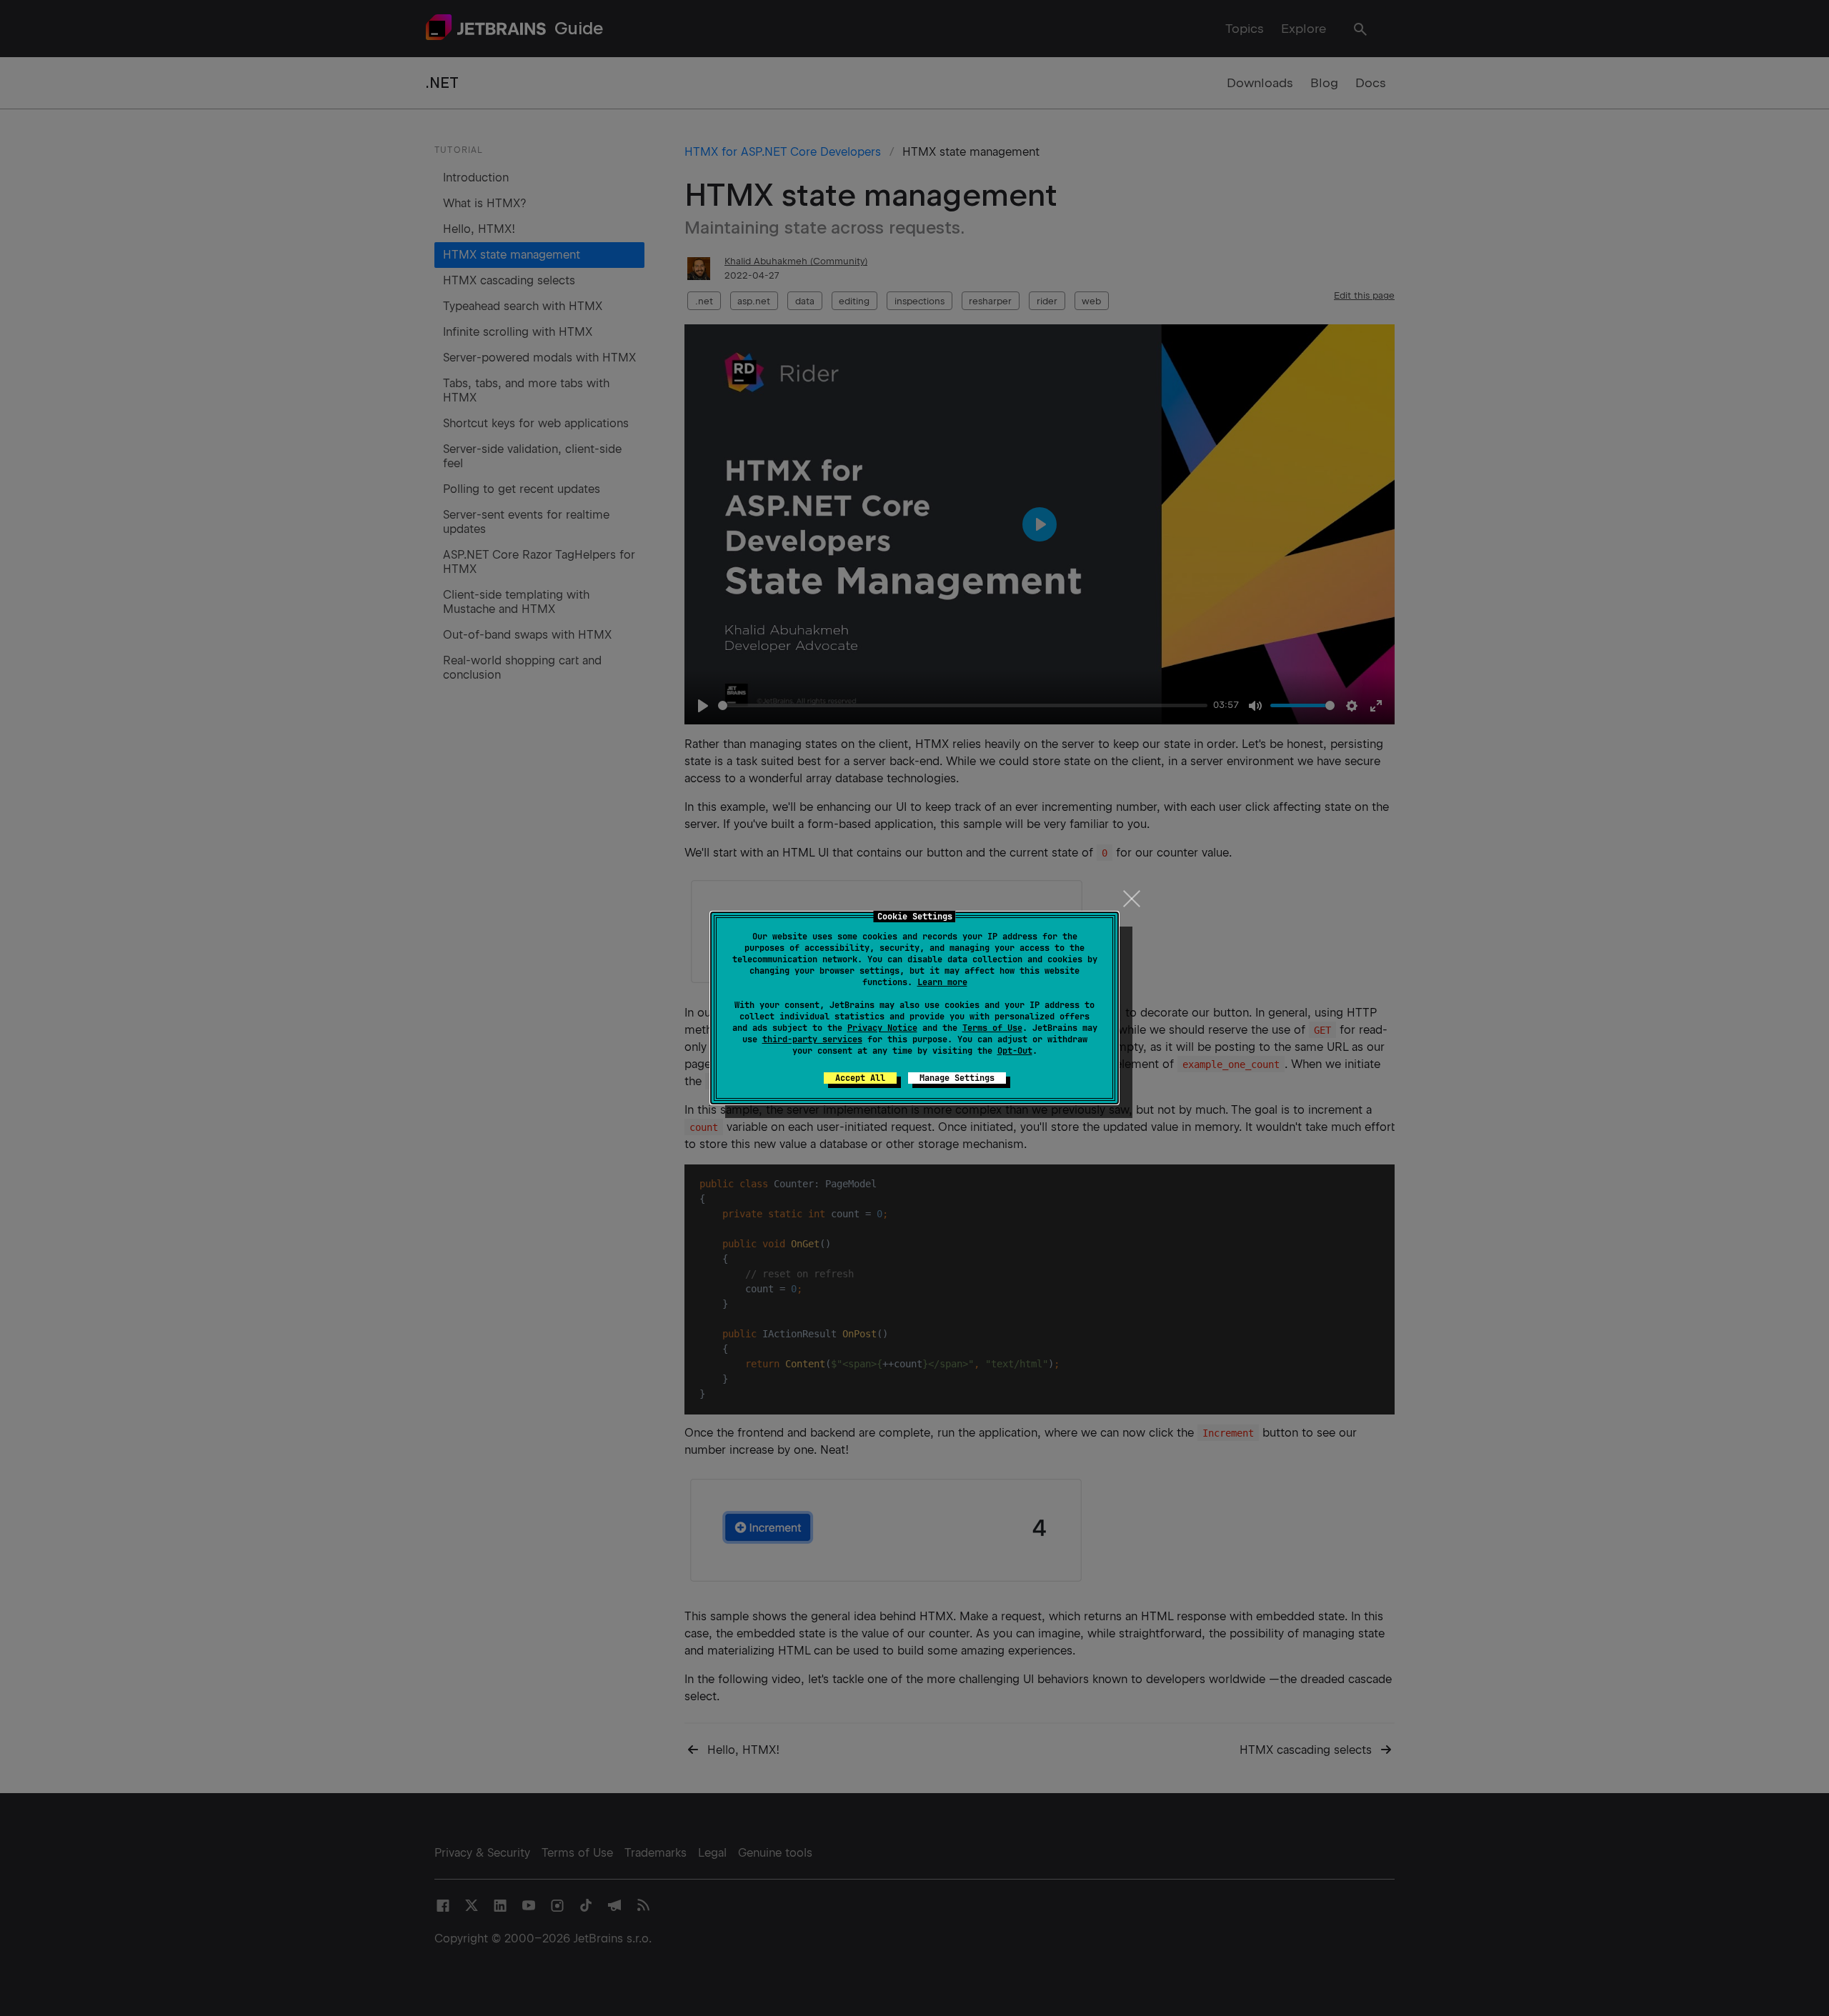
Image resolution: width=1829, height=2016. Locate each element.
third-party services (812, 1039)
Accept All (860, 1078)
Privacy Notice (882, 1028)
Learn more (942, 982)
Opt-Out (1015, 1051)
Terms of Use (992, 1028)
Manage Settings (957, 1078)
